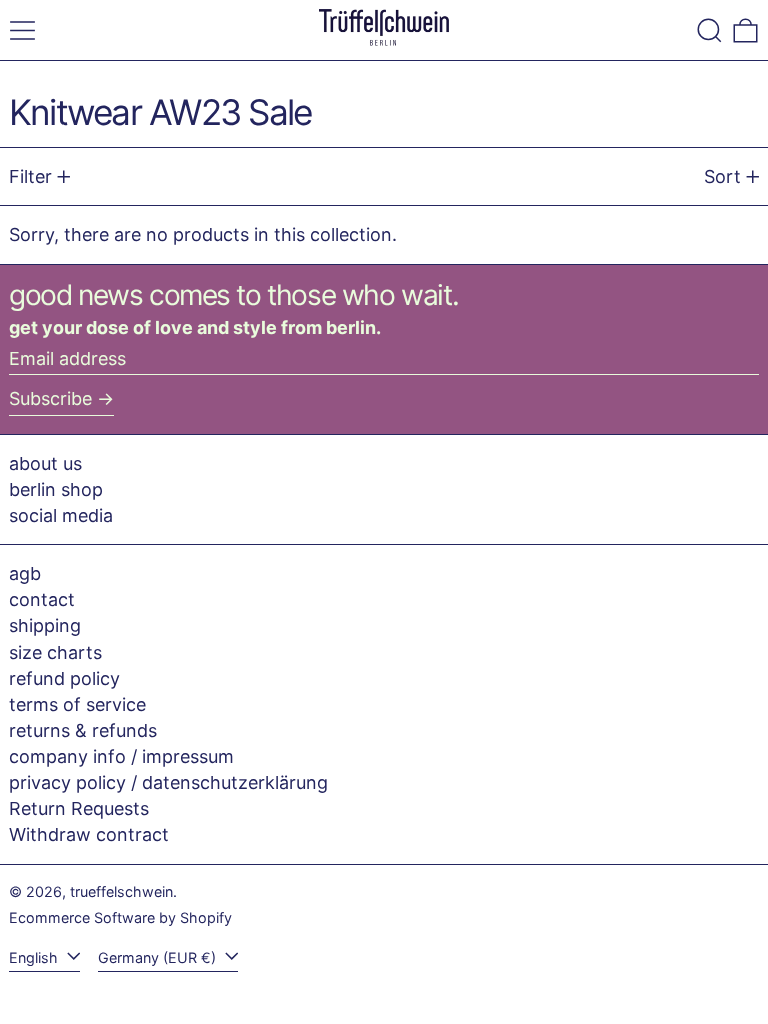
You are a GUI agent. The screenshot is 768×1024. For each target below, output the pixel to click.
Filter (30, 176)
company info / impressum (121, 756)
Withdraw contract (89, 834)
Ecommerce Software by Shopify (120, 917)
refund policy (64, 678)
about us (45, 463)
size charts (55, 652)
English (35, 957)
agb (25, 573)
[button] (709, 30)
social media (61, 515)
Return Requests (79, 808)
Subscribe (50, 398)
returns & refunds (83, 730)
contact (42, 599)
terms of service (77, 704)
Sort (722, 176)
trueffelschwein (121, 891)
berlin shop (56, 489)
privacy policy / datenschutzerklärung (168, 782)
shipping (45, 625)
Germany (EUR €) (159, 957)
